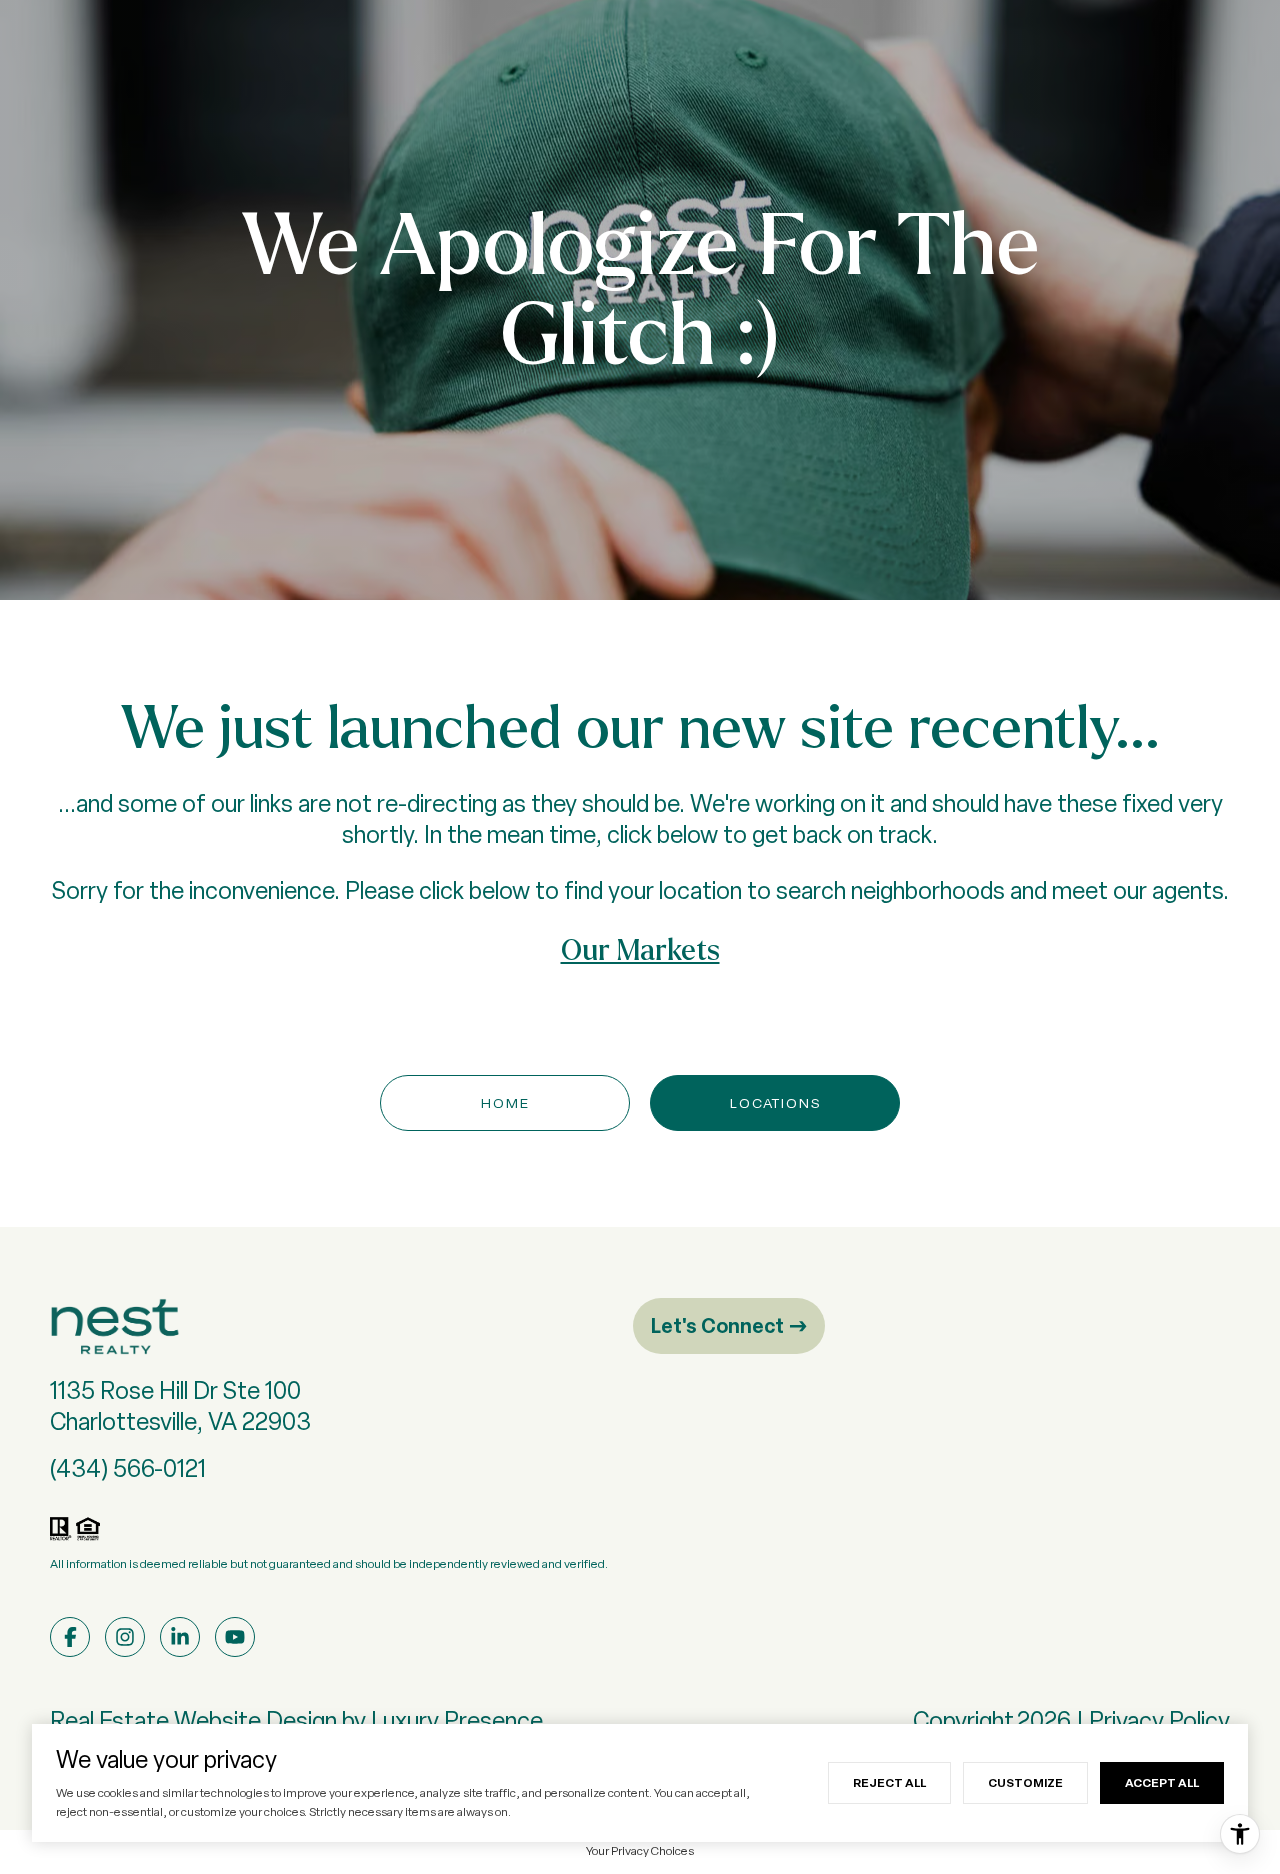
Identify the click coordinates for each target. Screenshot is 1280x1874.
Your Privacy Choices (640, 1851)
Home (505, 1103)
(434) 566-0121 (128, 1468)
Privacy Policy (1159, 1720)
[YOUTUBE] (235, 1637)
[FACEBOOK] (70, 1637)
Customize (1025, 1782)
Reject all (889, 1782)
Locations (775, 1103)
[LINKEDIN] (180, 1637)
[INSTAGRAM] (125, 1637)
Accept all (1162, 1782)
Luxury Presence (457, 1720)
